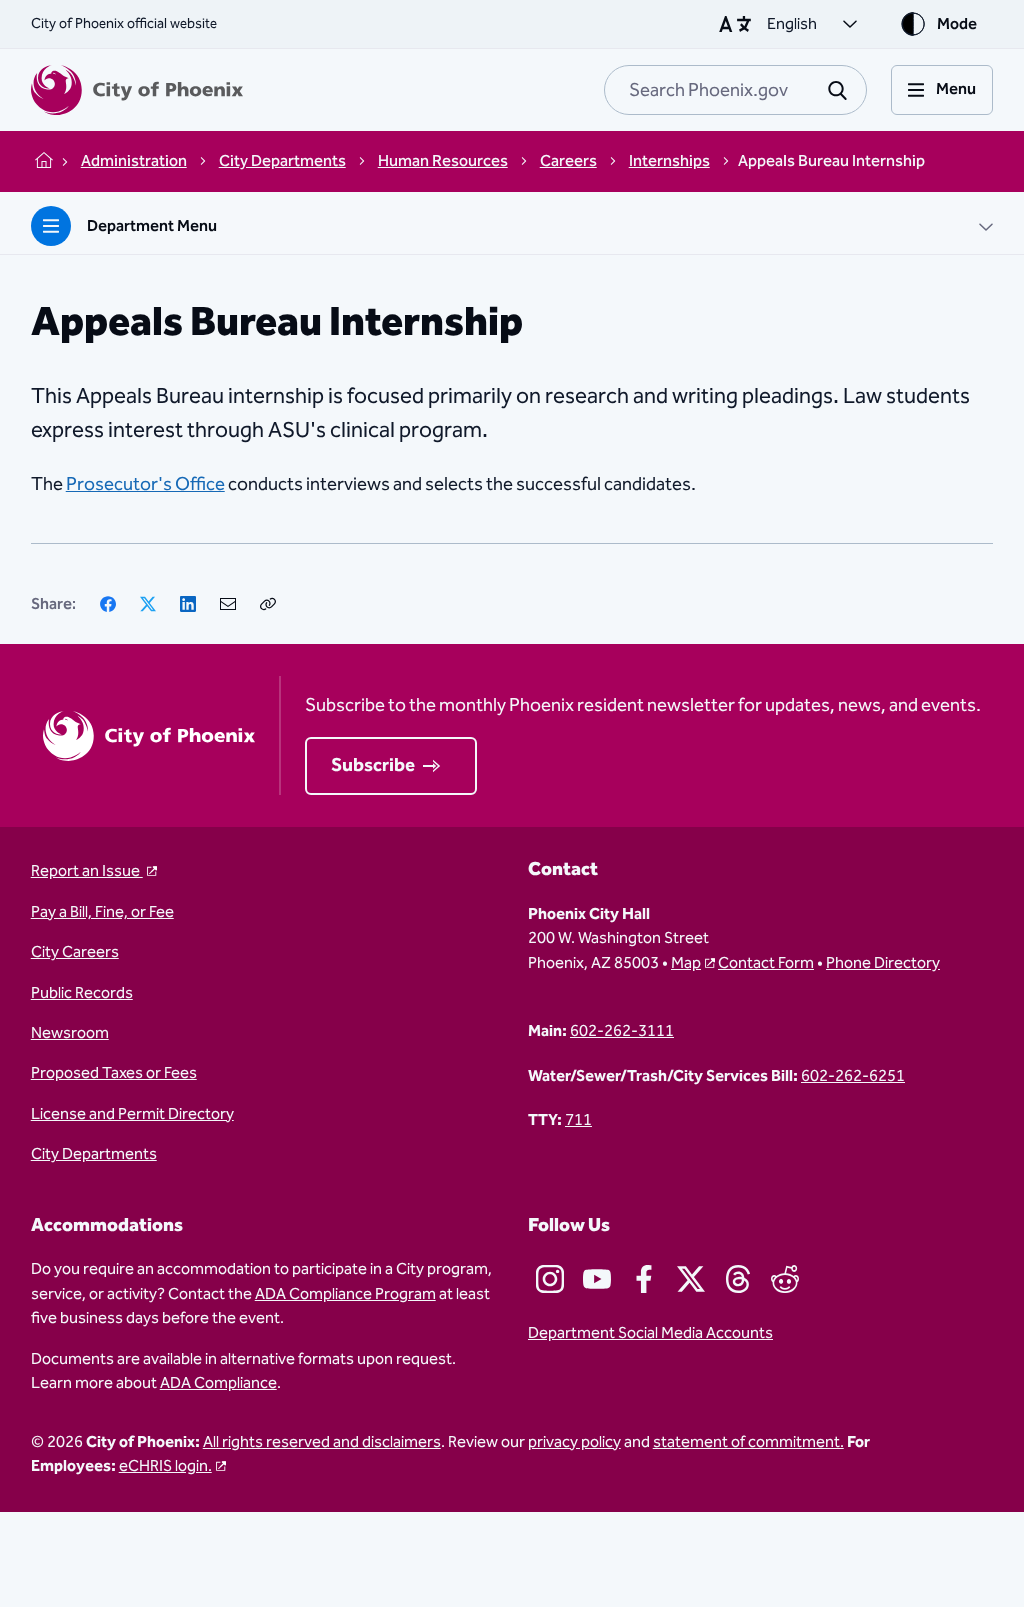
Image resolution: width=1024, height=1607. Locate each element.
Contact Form (766, 963)
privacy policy (574, 1442)
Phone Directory (883, 963)
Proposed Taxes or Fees (114, 1073)
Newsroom (70, 1033)
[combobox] (735, 90)
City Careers (75, 952)
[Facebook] (108, 604)
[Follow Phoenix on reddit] (785, 1279)
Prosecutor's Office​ (145, 484)
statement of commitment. (748, 1442)
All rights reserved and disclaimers (322, 1442)
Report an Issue (87, 871)
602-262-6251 (853, 1076)
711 (578, 1120)
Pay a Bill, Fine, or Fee (102, 912)
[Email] (228, 604)
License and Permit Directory (132, 1114)
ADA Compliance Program (345, 1294)
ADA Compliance (218, 1383)
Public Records (82, 993)
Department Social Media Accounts (650, 1333)
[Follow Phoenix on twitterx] (691, 1279)
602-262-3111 (622, 1031)
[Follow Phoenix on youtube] (597, 1279)
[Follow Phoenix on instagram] (550, 1279)
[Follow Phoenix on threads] (738, 1279)
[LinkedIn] (188, 604)
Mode (957, 24)
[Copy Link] (268, 604)
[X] (148, 604)
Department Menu (152, 226)
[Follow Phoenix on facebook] (644, 1279)
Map (686, 963)
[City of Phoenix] (137, 90)
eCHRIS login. (165, 1466)
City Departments (94, 1154)
